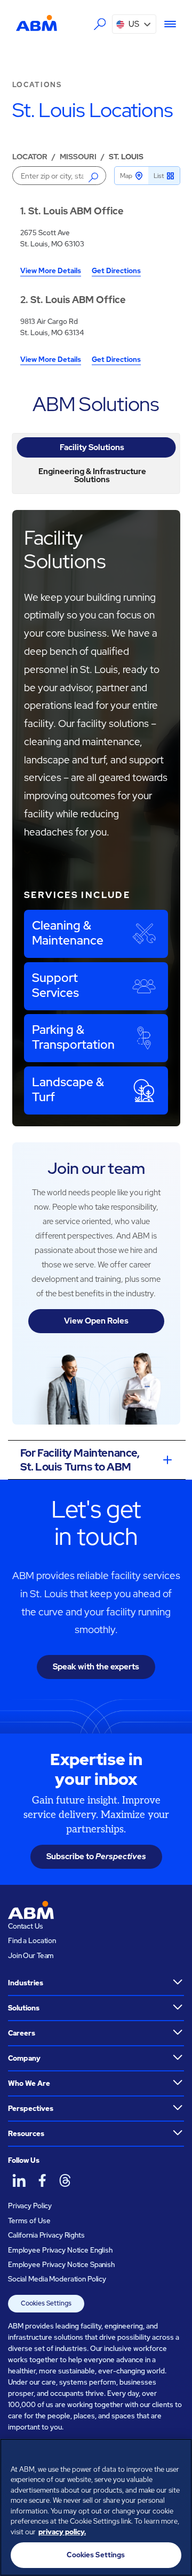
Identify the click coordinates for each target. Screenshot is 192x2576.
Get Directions (116, 271)
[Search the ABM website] (100, 24)
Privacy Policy (30, 2206)
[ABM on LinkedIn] (19, 2181)
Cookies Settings (46, 2303)
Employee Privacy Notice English (60, 2250)
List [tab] (159, 176)
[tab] (96, 447)
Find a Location (32, 1941)
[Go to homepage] (37, 23)
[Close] (179, 2454)
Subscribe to (96, 1856)
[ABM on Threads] (65, 2181)
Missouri (78, 157)
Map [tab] (126, 176)
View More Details (51, 271)
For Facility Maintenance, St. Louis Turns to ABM (80, 1460)
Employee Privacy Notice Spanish (61, 2265)
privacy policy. (62, 2532)
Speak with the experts (96, 1667)
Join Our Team (31, 1956)
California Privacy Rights (46, 2235)
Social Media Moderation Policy (57, 2279)
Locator (30, 157)
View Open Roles (96, 1321)
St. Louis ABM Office (76, 211)
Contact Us (26, 1926)
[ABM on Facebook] (42, 2181)
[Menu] (166, 24)
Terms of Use (29, 2221)
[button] (134, 24)
